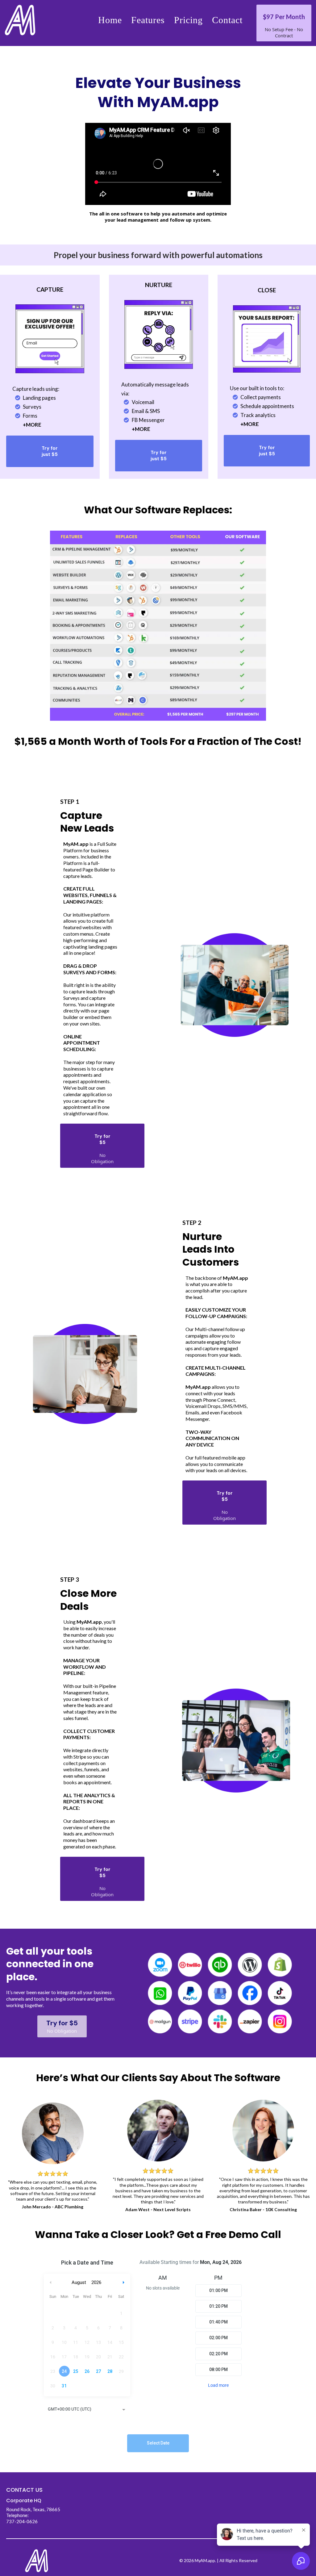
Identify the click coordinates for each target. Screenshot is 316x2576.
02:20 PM (218, 2354)
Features (148, 20)
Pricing (188, 20)
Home (110, 20)
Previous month (51, 2283)
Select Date (158, 2443)
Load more (218, 2385)
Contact (227, 20)
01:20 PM (218, 2306)
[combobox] (87, 2410)
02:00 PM (218, 2338)
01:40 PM (218, 2322)
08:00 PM (218, 2369)
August (79, 2282)
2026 (96, 2282)
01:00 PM (218, 2290)
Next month (124, 2283)
